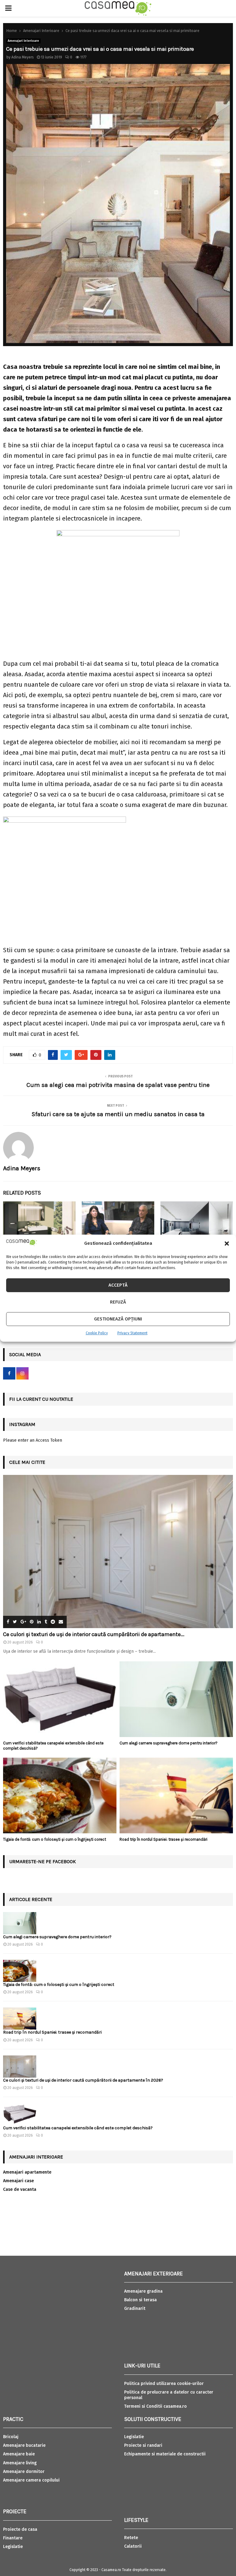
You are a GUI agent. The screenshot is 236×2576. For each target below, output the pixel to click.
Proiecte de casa (20, 2529)
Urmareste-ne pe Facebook (43, 1861)
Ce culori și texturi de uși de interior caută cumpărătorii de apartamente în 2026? (83, 2080)
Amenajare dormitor (24, 2472)
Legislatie (13, 2547)
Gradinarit (135, 2308)
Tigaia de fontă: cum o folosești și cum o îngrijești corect (55, 1839)
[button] (227, 1244)
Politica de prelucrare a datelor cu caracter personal (169, 2395)
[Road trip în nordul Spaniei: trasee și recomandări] (176, 1795)
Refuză (118, 1302)
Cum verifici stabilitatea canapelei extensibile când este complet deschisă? (78, 2128)
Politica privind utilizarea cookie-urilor (164, 2384)
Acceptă (118, 1285)
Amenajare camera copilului (31, 2480)
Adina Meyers (23, 57)
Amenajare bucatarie (24, 2445)
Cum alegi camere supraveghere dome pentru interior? (169, 1743)
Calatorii (133, 2546)
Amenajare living (20, 2463)
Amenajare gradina (143, 2291)
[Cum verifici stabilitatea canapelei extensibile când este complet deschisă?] (60, 1699)
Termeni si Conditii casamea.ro (155, 2406)
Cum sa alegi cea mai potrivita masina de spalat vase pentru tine (118, 1085)
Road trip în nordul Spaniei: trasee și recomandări (163, 1839)
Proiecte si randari (143, 2445)
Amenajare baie (19, 2454)
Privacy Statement (132, 1333)
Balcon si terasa (140, 2300)
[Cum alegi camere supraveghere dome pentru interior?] (176, 1699)
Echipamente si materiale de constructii (165, 2454)
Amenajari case (18, 2181)
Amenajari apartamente (27, 2172)
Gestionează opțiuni (118, 1319)
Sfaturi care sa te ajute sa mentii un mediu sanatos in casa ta (118, 1114)
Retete (131, 2538)
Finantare (13, 2538)
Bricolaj (11, 2437)
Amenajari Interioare (23, 41)
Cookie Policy (97, 1333)
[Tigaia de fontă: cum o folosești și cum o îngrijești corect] (60, 1795)
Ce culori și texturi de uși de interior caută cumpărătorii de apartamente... (94, 1634)
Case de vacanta (20, 2189)
